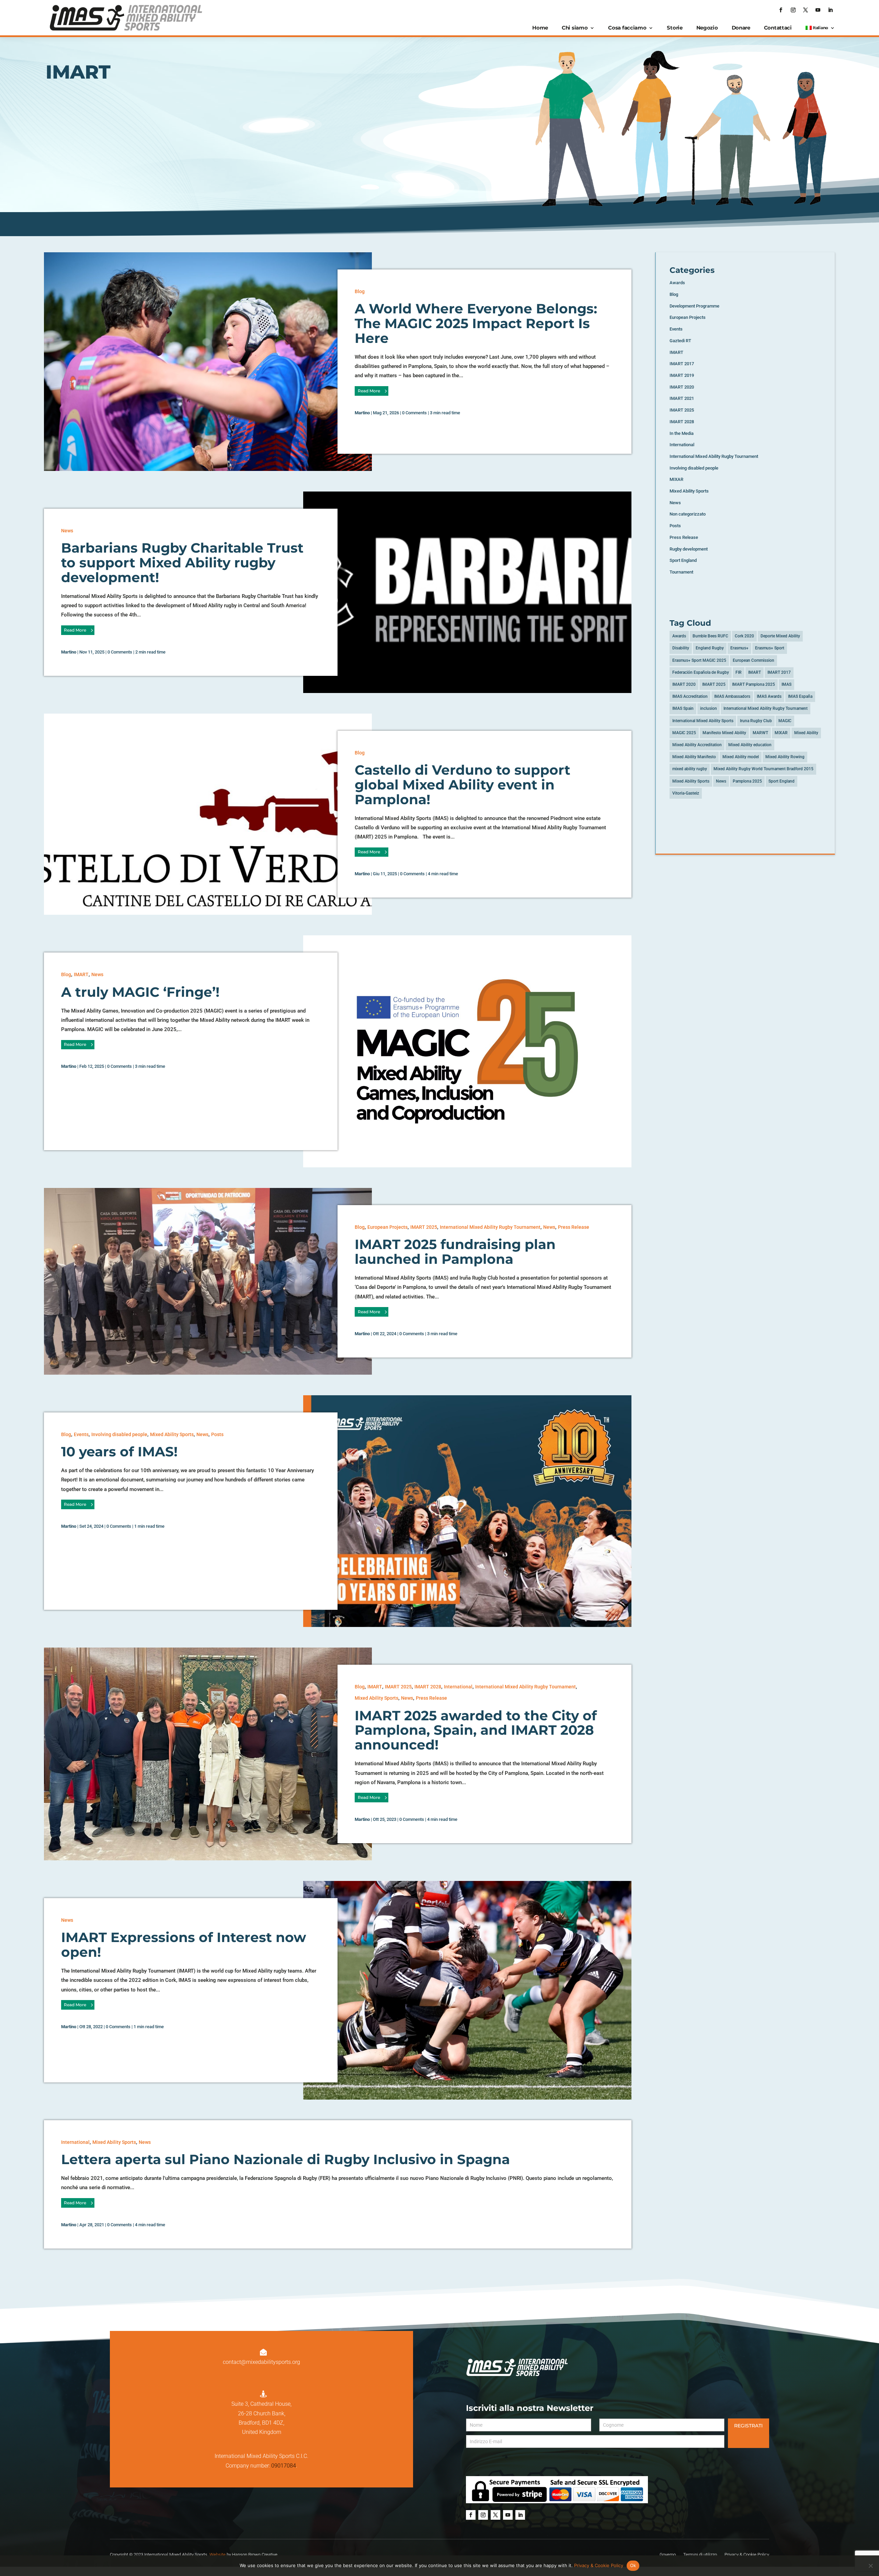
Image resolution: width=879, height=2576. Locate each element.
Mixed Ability (806, 733)
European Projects (387, 1227)
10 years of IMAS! (119, 1452)
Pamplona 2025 (747, 781)
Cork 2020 (744, 636)
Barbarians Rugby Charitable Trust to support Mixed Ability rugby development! (182, 563)
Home (540, 28)
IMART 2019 (682, 375)
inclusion (709, 708)
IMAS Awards (769, 696)
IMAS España (800, 696)
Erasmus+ (739, 648)
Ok (633, 2565)
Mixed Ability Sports (172, 1434)
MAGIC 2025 (684, 733)
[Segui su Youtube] (818, 10)
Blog (360, 291)
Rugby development (689, 549)
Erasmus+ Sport (770, 648)
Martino (362, 413)
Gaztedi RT (680, 341)
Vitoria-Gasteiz (686, 793)
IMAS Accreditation (690, 696)
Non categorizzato (688, 514)
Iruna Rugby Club (756, 721)
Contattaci (778, 28)
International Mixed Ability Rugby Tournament (490, 1227)
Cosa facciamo (627, 28)
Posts (217, 1434)
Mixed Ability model (741, 757)
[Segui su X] (806, 10)
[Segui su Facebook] (781, 10)
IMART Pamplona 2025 (754, 684)
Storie (675, 28)
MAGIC (785, 721)
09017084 (284, 2466)
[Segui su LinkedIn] (830, 10)
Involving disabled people (119, 1434)
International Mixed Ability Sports (703, 721)
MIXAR (676, 479)
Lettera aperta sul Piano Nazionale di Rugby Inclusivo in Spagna (286, 2159)
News (67, 531)
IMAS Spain (683, 708)
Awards (677, 283)
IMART (81, 974)
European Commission (754, 660)
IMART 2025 (424, 1227)
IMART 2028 (428, 1687)
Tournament (681, 572)
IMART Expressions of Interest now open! (184, 1945)
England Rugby (710, 648)
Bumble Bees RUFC (710, 636)
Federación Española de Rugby (701, 672)
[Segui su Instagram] (793, 10)
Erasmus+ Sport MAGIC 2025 (699, 660)
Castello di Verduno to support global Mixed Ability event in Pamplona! (463, 785)
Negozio (707, 28)
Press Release (574, 1227)
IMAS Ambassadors (732, 696)
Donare (741, 28)
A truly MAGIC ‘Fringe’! (140, 992)
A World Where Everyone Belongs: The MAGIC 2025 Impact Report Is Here (476, 323)
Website (218, 2555)
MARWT (760, 733)
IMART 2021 (682, 398)
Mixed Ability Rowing (785, 757)
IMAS (786, 684)
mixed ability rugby (690, 769)
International (458, 1687)
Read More (369, 391)
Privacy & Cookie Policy (599, 2565)
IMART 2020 (682, 387)
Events (81, 1434)
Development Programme (694, 306)
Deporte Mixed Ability (780, 636)
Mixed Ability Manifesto (694, 757)
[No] (870, 2566)
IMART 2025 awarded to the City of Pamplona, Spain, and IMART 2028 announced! (476, 1730)
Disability (681, 648)
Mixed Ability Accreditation (697, 745)
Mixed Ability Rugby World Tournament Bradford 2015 (763, 769)
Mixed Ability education (750, 745)
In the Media (682, 433)
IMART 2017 (682, 364)
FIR (739, 672)
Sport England (683, 560)
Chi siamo (575, 28)
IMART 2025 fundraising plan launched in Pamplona (455, 1252)
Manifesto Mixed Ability (724, 733)
